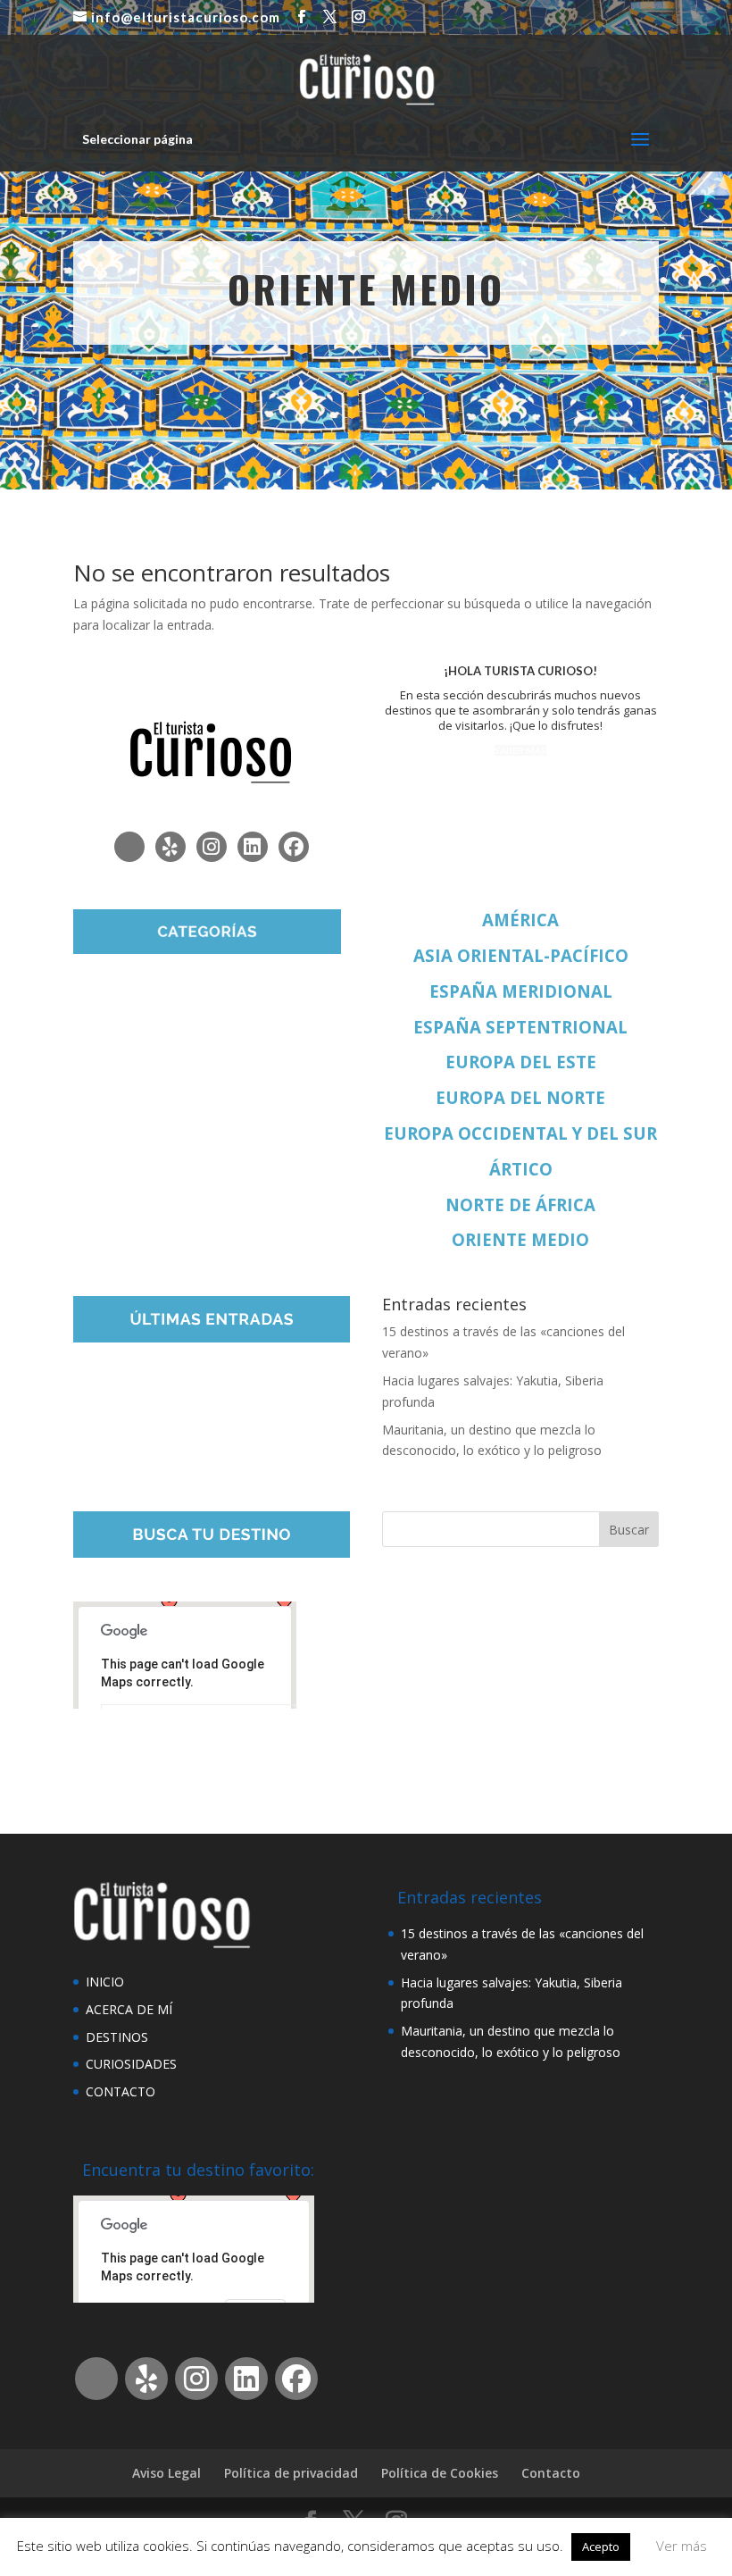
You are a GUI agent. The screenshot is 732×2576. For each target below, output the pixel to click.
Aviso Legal (166, 2473)
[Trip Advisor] (129, 847)
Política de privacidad (291, 2473)
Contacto (551, 2473)
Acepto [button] (601, 2547)
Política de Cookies (440, 2473)
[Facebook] (294, 847)
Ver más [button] (682, 2546)
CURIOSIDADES (131, 2064)
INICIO (105, 1982)
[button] (285, 1604)
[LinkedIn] (253, 847)
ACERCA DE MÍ (129, 2009)
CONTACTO (121, 2091)
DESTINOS (117, 2037)
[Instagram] (212, 847)
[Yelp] (171, 847)
